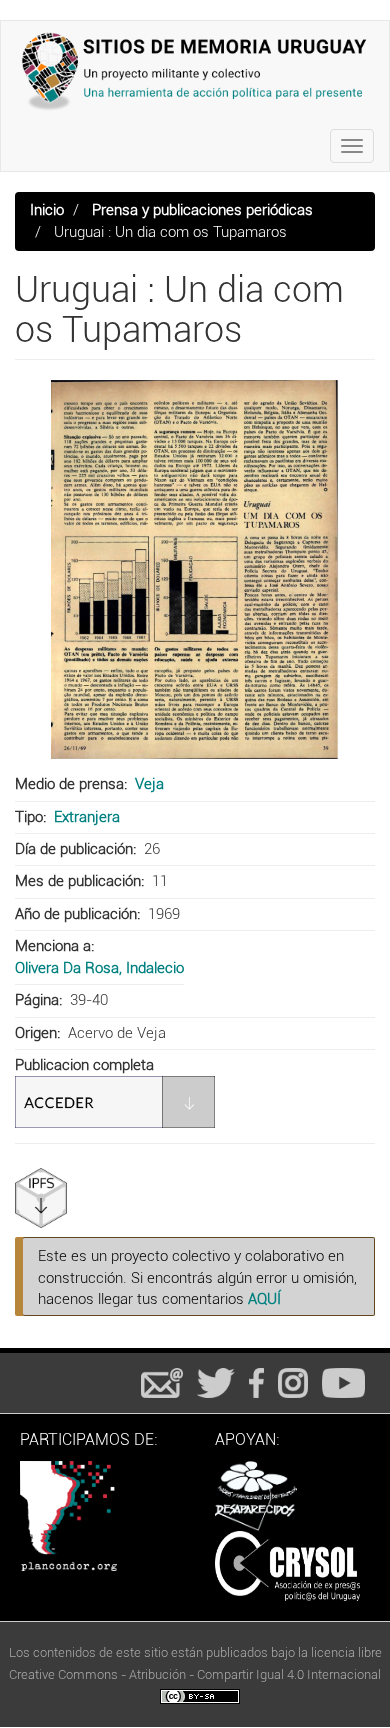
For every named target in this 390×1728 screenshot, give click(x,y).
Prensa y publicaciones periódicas (202, 210)
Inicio (47, 210)
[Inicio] (195, 71)
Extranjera (87, 817)
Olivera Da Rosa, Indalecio (99, 968)
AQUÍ (264, 1299)
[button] (195, 569)
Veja (149, 784)
